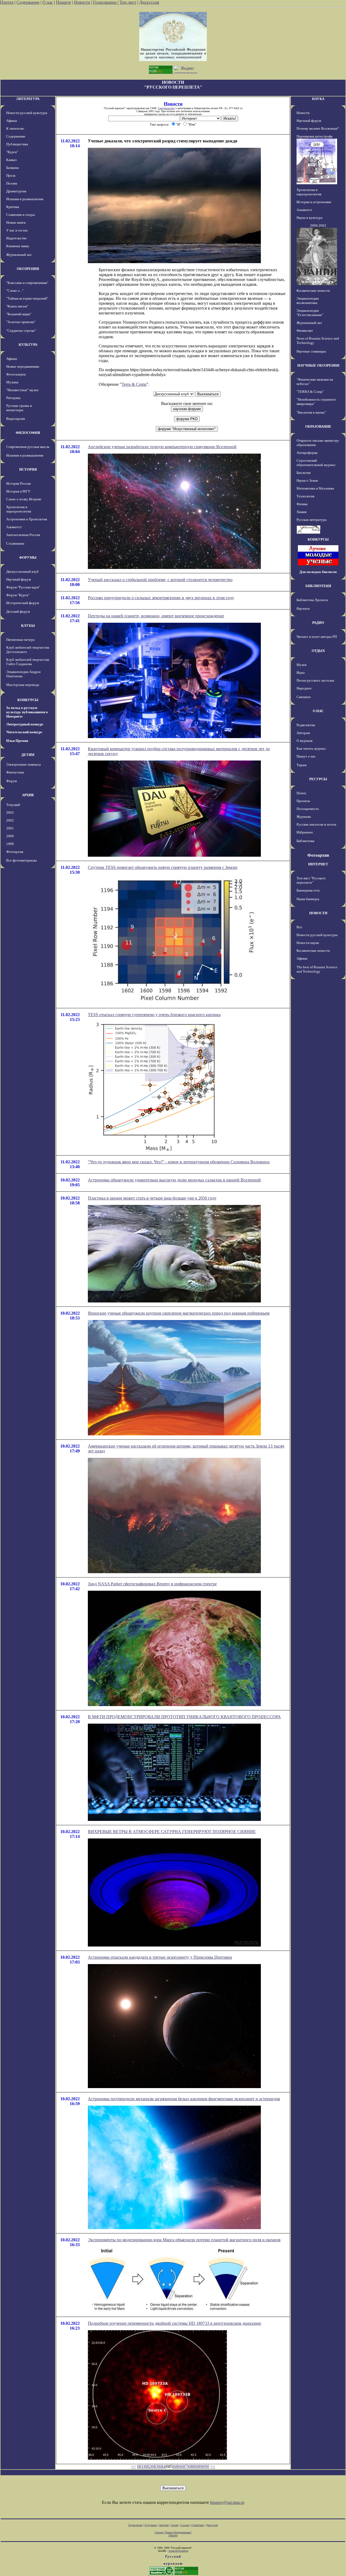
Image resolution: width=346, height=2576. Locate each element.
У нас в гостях (17, 230)
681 (140, 2466)
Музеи (302, 665)
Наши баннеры (308, 899)
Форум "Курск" (18, 595)
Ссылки (185, 2525)
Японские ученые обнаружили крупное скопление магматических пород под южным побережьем (179, 1313)
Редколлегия (306, 725)
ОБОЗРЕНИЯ (28, 269)
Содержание (28, 2)
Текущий (13, 805)
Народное (304, 688)
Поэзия (12, 183)
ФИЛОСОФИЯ (28, 433)
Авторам (303, 733)
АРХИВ (28, 795)
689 (199, 2466)
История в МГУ (18, 491)
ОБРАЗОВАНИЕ (318, 426)
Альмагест (14, 527)
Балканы (13, 168)
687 (184, 2466)
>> (213, 2466)
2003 (10, 813)
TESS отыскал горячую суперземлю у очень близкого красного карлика (154, 1015)
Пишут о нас (306, 756)
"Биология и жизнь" (311, 412)
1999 (10, 844)
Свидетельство (166, 108)
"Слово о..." (15, 291)
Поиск (301, 793)
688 (191, 2466)
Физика (302, 504)
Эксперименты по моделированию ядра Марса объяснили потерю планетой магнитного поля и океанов (184, 2240)
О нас (48, 2)
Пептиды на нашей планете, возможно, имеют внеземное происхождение (156, 616)
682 (148, 2466)
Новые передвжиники (23, 366)
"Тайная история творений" (27, 298)
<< (134, 2466)
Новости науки (308, 943)
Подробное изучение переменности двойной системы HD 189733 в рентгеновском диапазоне (174, 2323)
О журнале (305, 741)
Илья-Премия (17, 741)
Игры (301, 673)
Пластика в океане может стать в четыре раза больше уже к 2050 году (152, 1198)
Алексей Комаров (178, 2551)
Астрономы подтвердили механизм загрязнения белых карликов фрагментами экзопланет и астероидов (184, 2099)
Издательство (16, 238)
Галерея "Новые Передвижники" (173, 2532)
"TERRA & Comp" (310, 392)
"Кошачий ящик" (19, 314)
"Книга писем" (17, 306)
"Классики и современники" (27, 283)
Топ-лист (128, 2)
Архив (174, 2525)
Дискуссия (149, 2)
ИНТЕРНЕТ (318, 864)
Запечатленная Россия (23, 535)
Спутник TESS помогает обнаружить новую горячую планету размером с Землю (163, 867)
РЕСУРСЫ (318, 779)
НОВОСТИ (318, 913)
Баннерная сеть (308, 890)
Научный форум (19, 579)
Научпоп (303, 609)
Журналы (304, 817)
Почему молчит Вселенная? (318, 128)
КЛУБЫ (28, 626)
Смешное (304, 697)
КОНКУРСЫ (28, 700)
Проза (11, 175)
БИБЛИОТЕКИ (318, 586)
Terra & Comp (134, 384)
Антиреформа (307, 453)
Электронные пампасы (24, 764)
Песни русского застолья (315, 680)
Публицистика (17, 144)
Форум (11, 781)
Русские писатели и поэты (316, 824)
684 (162, 2466)
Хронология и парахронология (19, 509)
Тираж (302, 765)
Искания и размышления (25, 199)
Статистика (198, 2525)
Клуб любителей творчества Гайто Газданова (28, 662)
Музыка (12, 382)
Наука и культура (310, 218)
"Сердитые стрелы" (21, 331)
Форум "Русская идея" (23, 587)
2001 (10, 828)
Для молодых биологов (318, 572)
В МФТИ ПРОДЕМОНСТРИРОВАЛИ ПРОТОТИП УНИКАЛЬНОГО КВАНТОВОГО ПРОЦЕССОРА (184, 1717)
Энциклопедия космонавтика (308, 301)
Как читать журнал (311, 748)
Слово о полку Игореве (24, 499)
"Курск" (12, 152)
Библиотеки (305, 841)
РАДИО (318, 623)
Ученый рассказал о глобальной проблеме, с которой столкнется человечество (160, 580)
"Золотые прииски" (21, 322)
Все (299, 927)
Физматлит (305, 331)
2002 (10, 820)
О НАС (318, 711)
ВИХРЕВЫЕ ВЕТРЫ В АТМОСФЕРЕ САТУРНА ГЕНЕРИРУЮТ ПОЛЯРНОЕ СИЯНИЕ (172, 1832)
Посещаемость (308, 809)
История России (19, 483)
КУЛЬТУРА (28, 345)
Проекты (303, 801)
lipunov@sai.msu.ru (227, 2502)
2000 (10, 836)
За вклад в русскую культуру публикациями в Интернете (27, 712)
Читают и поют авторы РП (317, 637)
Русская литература (312, 520)
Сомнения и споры (21, 215)
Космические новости (313, 291)
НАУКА (318, 99)
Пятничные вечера (20, 640)
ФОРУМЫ (28, 557)
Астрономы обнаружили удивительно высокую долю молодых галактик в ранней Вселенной (174, 1180)
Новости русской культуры (27, 113)
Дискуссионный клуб (22, 572)
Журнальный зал (19, 255)
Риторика (13, 398)
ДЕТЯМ (28, 755)
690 (206, 2466)
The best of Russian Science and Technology (317, 969)
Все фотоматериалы (21, 860)
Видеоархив (16, 419)
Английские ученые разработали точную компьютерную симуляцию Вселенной (162, 447)
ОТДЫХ (318, 651)
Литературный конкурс (25, 724)
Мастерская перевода (23, 685)
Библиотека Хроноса (312, 600)
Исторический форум (23, 603)
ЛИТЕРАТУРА (28, 99)
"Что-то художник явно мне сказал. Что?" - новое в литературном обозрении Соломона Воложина (179, 1162)
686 (177, 2466)
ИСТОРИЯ (28, 469)
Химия (302, 512)
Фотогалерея (16, 374)
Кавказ (11, 160)
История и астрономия (314, 202)
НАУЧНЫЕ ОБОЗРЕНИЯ (318, 365)
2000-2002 (318, 225)
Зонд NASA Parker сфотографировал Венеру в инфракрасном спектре (152, 1584)
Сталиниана (15, 543)
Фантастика (15, 772)
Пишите (64, 2)
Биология (304, 473)
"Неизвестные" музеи (22, 390)
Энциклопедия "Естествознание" (310, 313)
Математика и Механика (315, 488)
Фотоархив (15, 852)
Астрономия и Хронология (27, 519)
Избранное (305, 832)
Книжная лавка (18, 246)
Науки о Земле (307, 480)
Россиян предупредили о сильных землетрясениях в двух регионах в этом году (161, 598)
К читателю (15, 128)
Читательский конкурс (24, 732)
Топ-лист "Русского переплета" (311, 880)
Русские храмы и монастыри (19, 408)
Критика (13, 207)
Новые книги (16, 222)
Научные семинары (311, 351)
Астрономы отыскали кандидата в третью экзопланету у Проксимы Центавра (160, 1957)
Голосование (105, 2)
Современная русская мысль (28, 447)
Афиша (12, 121)
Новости (82, 2)
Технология (305, 496)
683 (155, 2466)
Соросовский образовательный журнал (316, 463)
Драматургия (16, 191)
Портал (7, 2)
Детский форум (18, 612)
